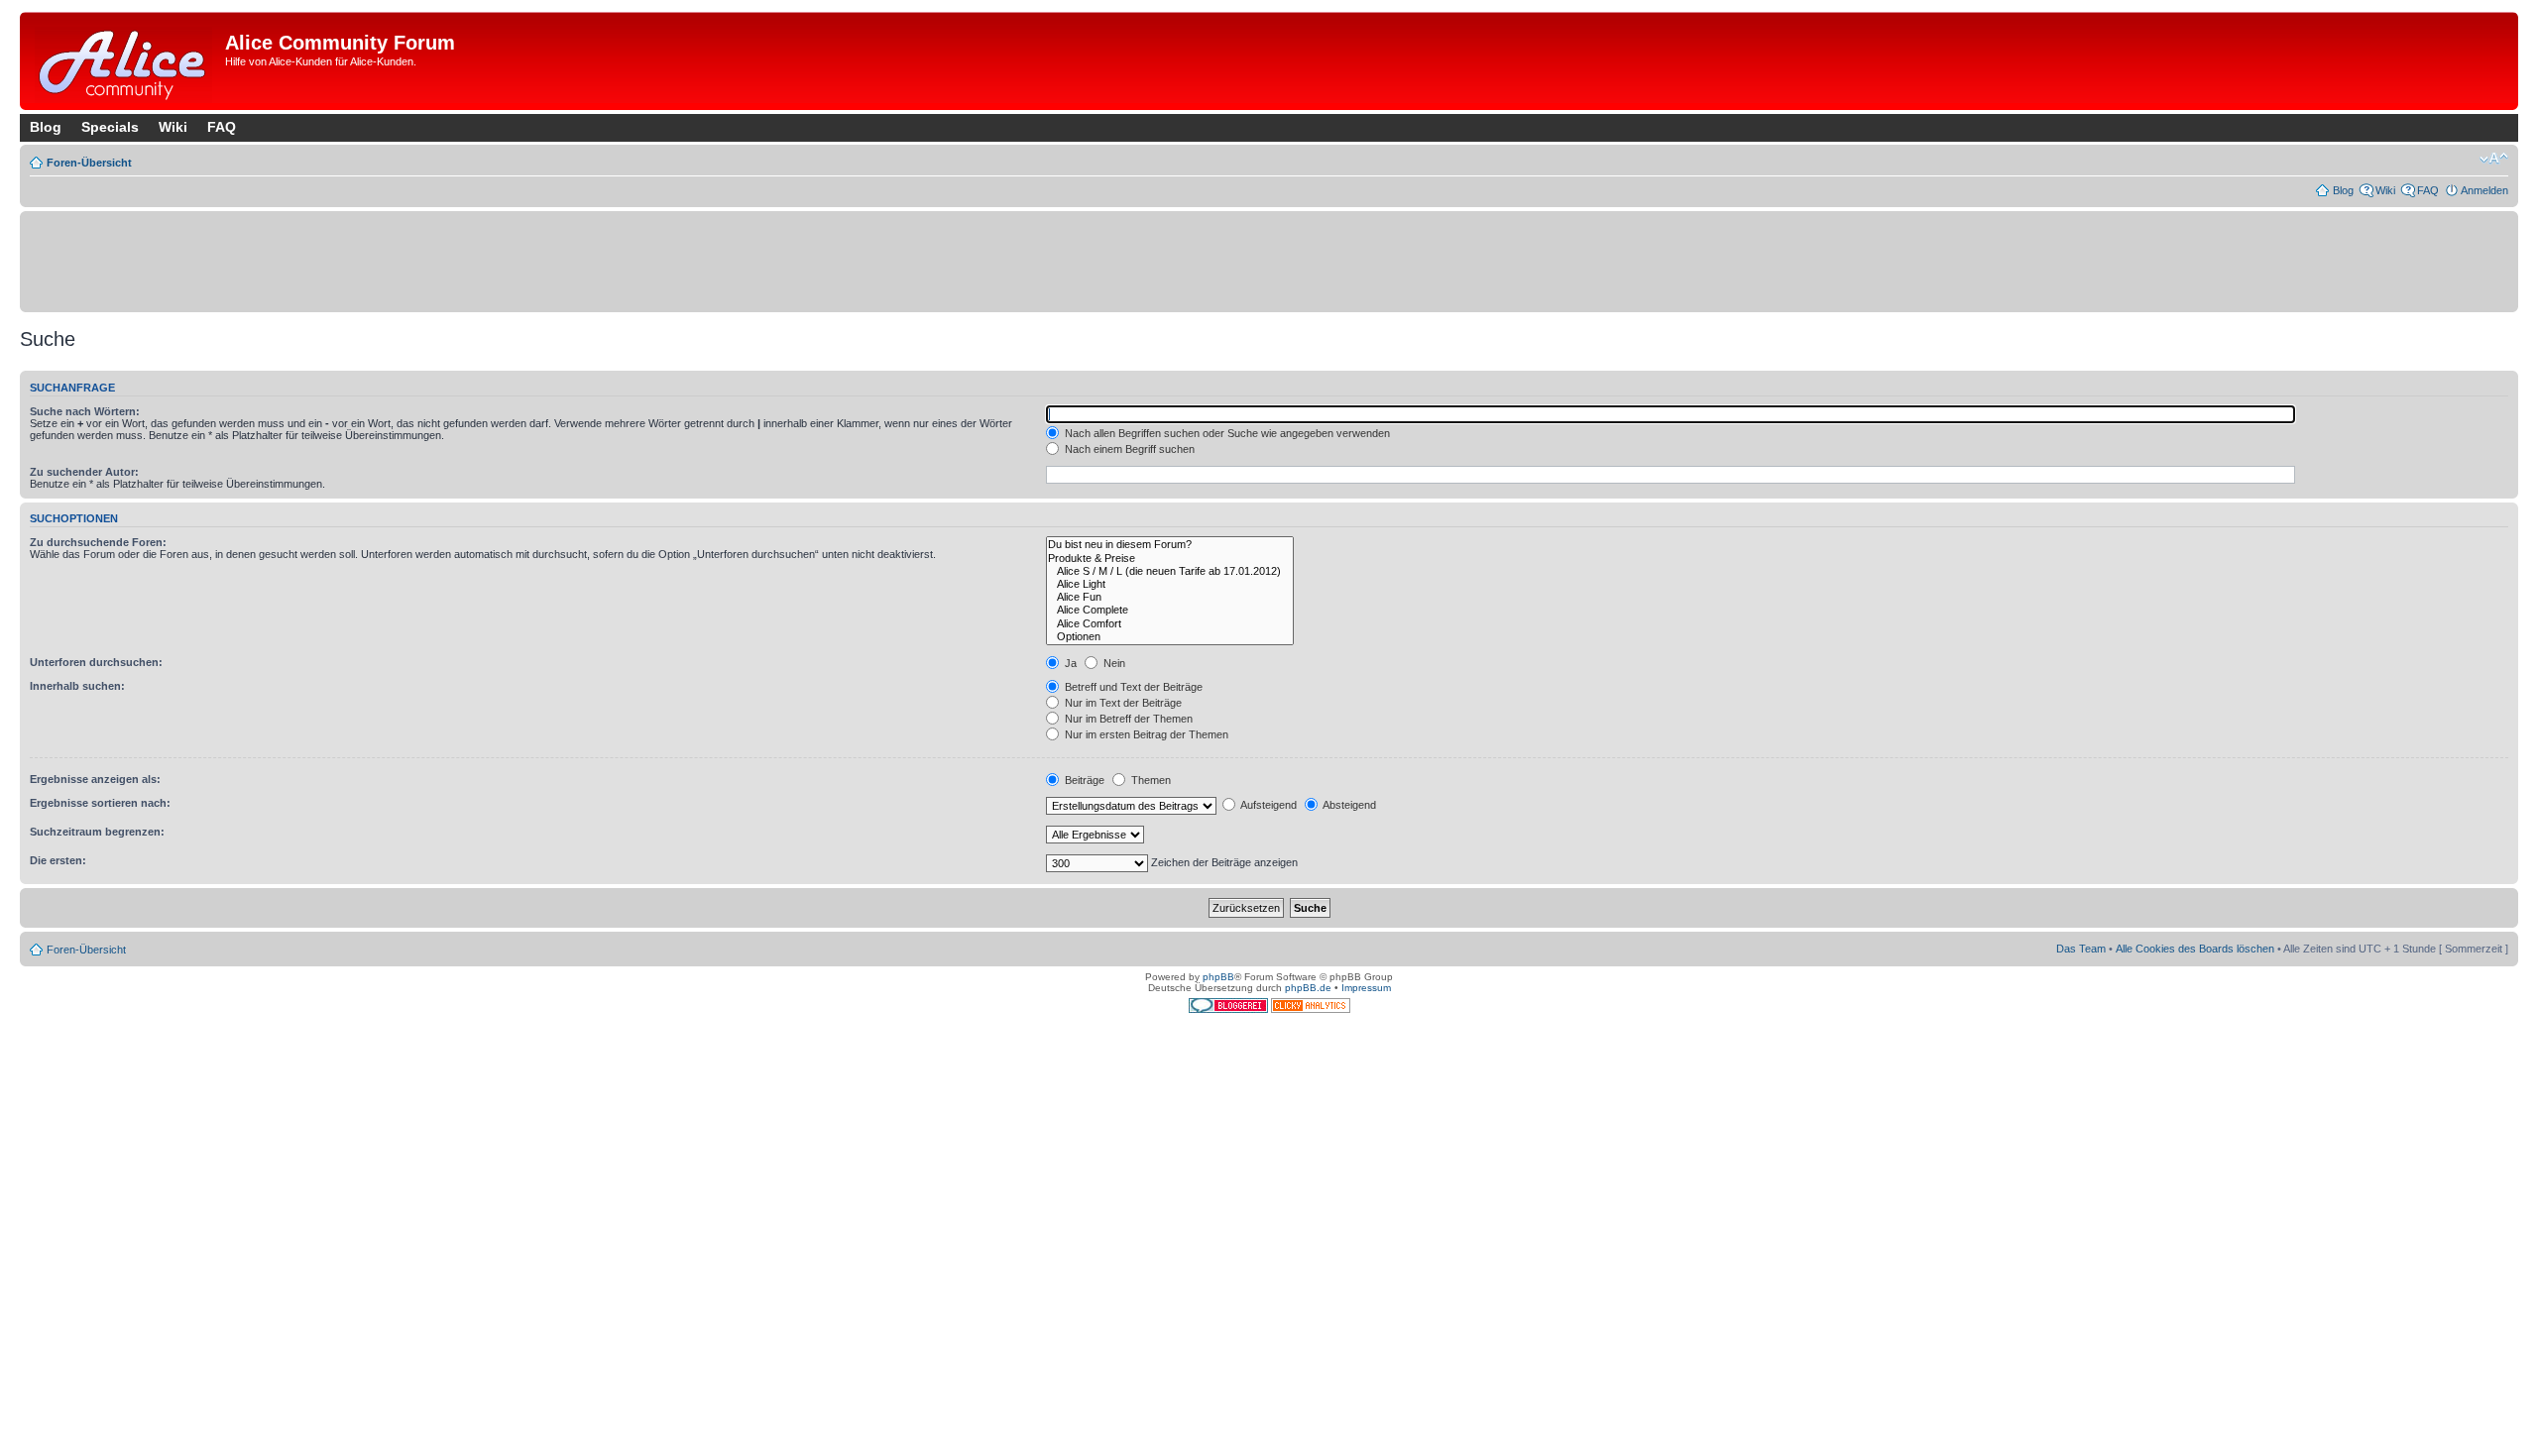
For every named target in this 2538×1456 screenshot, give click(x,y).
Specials (110, 127)
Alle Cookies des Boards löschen (2195, 949)
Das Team (2081, 949)
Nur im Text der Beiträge (1122, 703)
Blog (46, 127)
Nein (1113, 663)
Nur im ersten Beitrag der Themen (1145, 734)
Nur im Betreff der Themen (1127, 719)
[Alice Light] (1170, 584)
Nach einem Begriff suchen (1128, 449)
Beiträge (1083, 780)
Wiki (173, 127)
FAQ (222, 127)
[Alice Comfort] (1170, 624)
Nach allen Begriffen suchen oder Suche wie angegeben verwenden (1226, 433)
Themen (1150, 780)
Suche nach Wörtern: (85, 411)
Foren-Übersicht (89, 163)
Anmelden (2484, 190)
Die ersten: (58, 860)
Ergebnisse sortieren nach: (100, 803)
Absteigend (1348, 805)
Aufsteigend (1268, 805)
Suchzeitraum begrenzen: (97, 832)
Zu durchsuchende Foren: (98, 542)
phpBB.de (1308, 988)
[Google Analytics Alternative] (1311, 1009)
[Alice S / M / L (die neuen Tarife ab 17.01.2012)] (1170, 571)
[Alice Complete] (1170, 610)
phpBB (1218, 977)
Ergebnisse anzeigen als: (95, 779)
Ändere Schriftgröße (2494, 159)
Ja (1069, 663)
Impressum (1366, 988)
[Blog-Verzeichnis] (1230, 1009)
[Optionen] (1170, 637)
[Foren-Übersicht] (125, 61)
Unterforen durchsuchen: (96, 662)
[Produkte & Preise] (1170, 559)
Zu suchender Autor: (84, 472)
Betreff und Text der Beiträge (1132, 687)
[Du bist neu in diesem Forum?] (1170, 545)
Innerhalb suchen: (77, 686)
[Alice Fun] (1170, 597)
